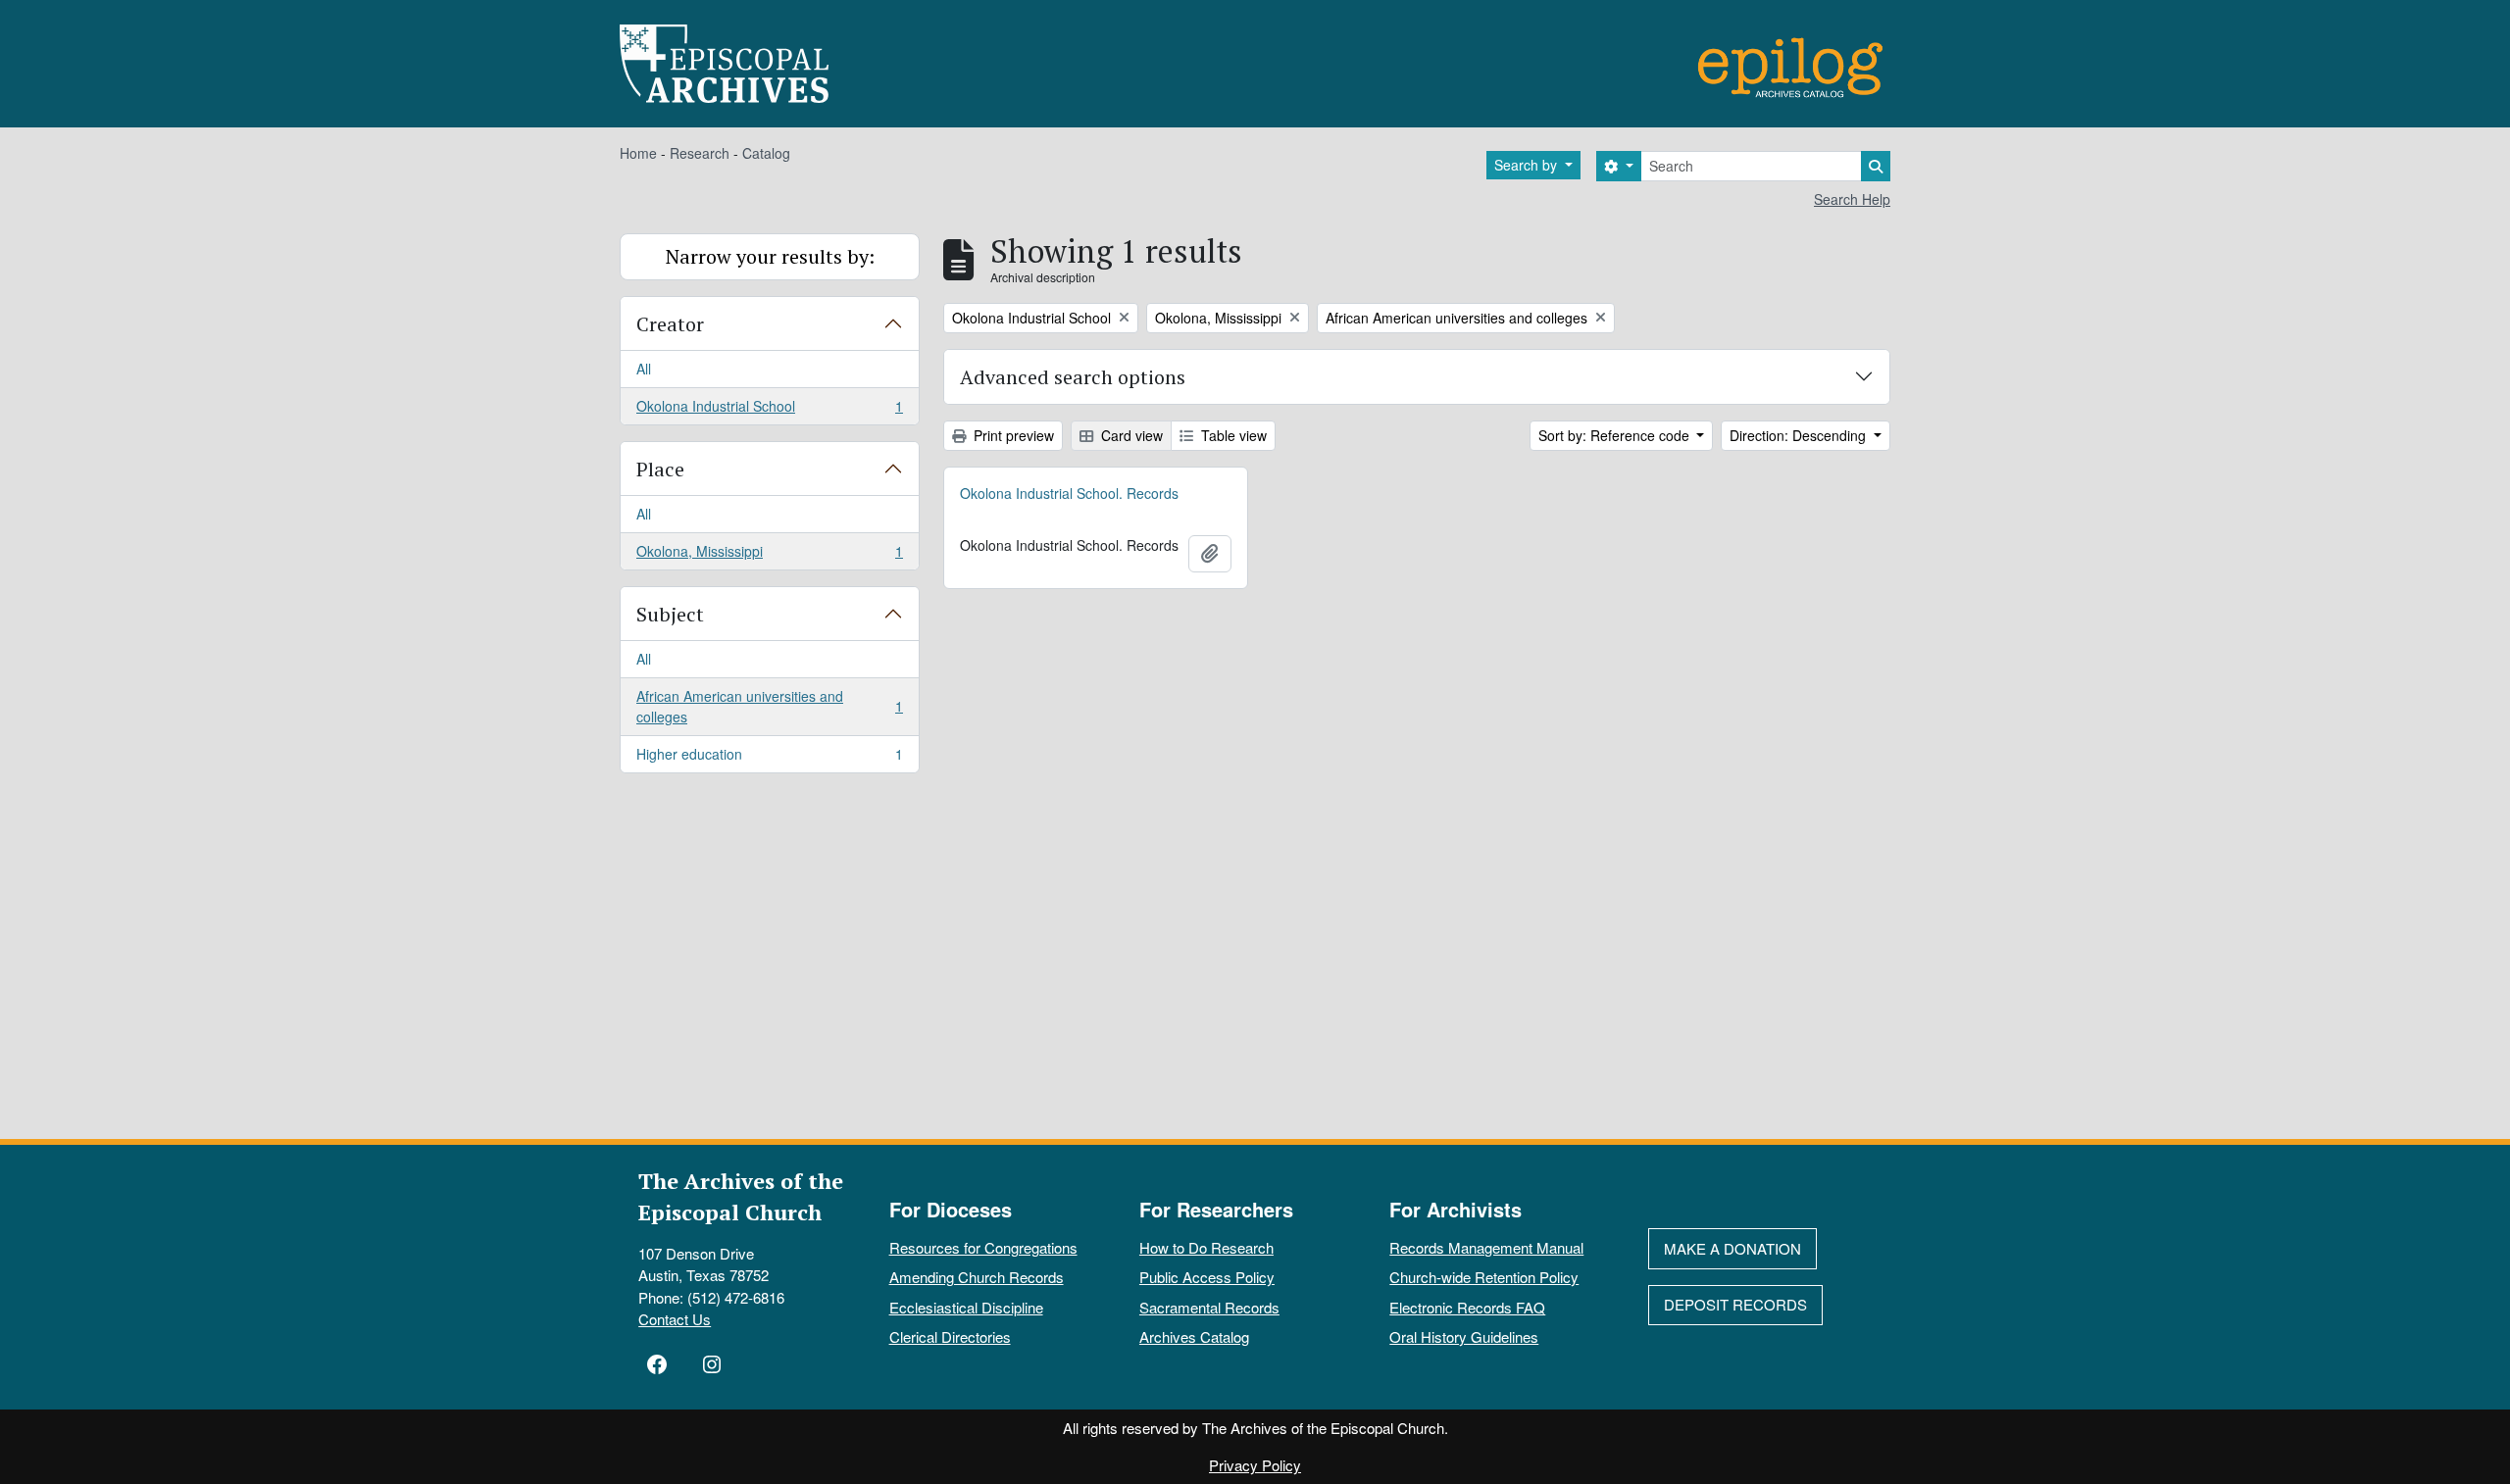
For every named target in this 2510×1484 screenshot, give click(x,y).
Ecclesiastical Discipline (966, 1307)
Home (638, 153)
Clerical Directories (950, 1336)
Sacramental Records (1209, 1307)
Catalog (766, 153)
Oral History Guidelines (1464, 1336)
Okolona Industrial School (769, 410)
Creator (670, 324)
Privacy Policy (1255, 1465)
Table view (1232, 435)
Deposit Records (1735, 1304)
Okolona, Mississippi (769, 555)
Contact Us (675, 1319)
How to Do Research (1206, 1247)
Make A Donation (1732, 1248)
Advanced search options (1073, 377)
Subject (670, 614)
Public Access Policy (1207, 1277)
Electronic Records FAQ (1467, 1307)
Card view (1130, 435)
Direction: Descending (1800, 435)
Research (700, 153)
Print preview (1012, 435)
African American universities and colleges (769, 706)
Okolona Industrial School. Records (1069, 493)
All (644, 369)
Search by (1528, 165)
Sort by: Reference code (1616, 435)
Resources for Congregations (983, 1247)
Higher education (769, 758)
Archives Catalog (1194, 1336)
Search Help (1852, 199)
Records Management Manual (1486, 1247)
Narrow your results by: (770, 256)
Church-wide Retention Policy (1484, 1277)
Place (660, 469)
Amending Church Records (977, 1277)
